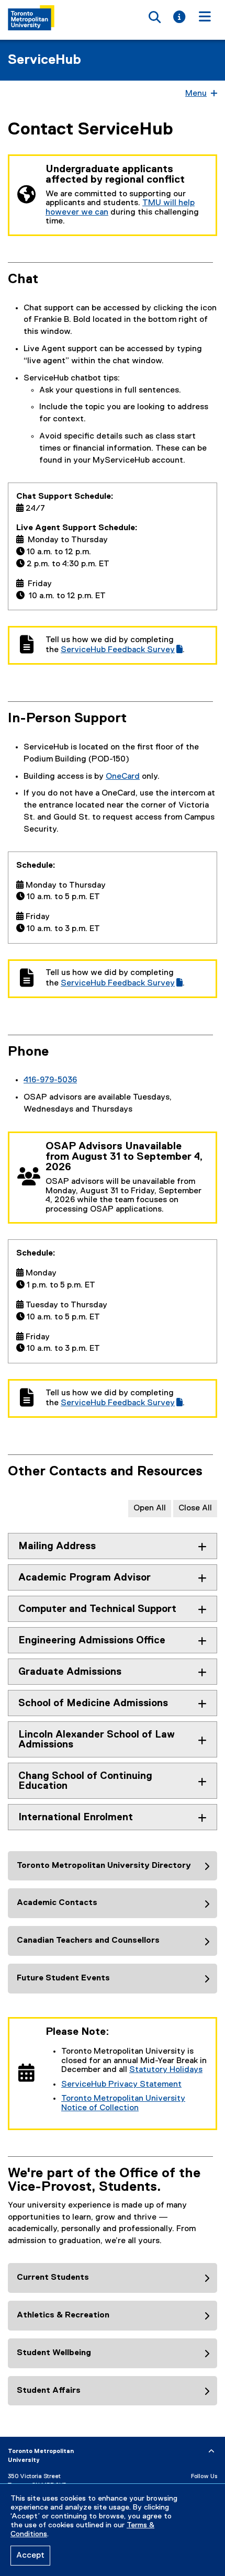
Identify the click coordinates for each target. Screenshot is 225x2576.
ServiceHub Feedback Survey (122, 650)
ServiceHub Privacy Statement (121, 2085)
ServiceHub (44, 60)
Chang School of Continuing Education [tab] (85, 1781)
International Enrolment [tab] (76, 1817)
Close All (195, 1508)
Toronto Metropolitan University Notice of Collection (123, 2103)
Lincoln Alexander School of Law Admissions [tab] (97, 1740)
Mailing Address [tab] (57, 1546)
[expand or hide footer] (211, 2451)
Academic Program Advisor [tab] (85, 1578)
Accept (30, 2556)
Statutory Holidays (166, 2070)
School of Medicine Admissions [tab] (93, 1703)
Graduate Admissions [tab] (70, 1672)
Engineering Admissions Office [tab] (92, 1640)
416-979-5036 (50, 1080)
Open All (150, 1508)
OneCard (123, 777)
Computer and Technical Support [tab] (97, 1609)
